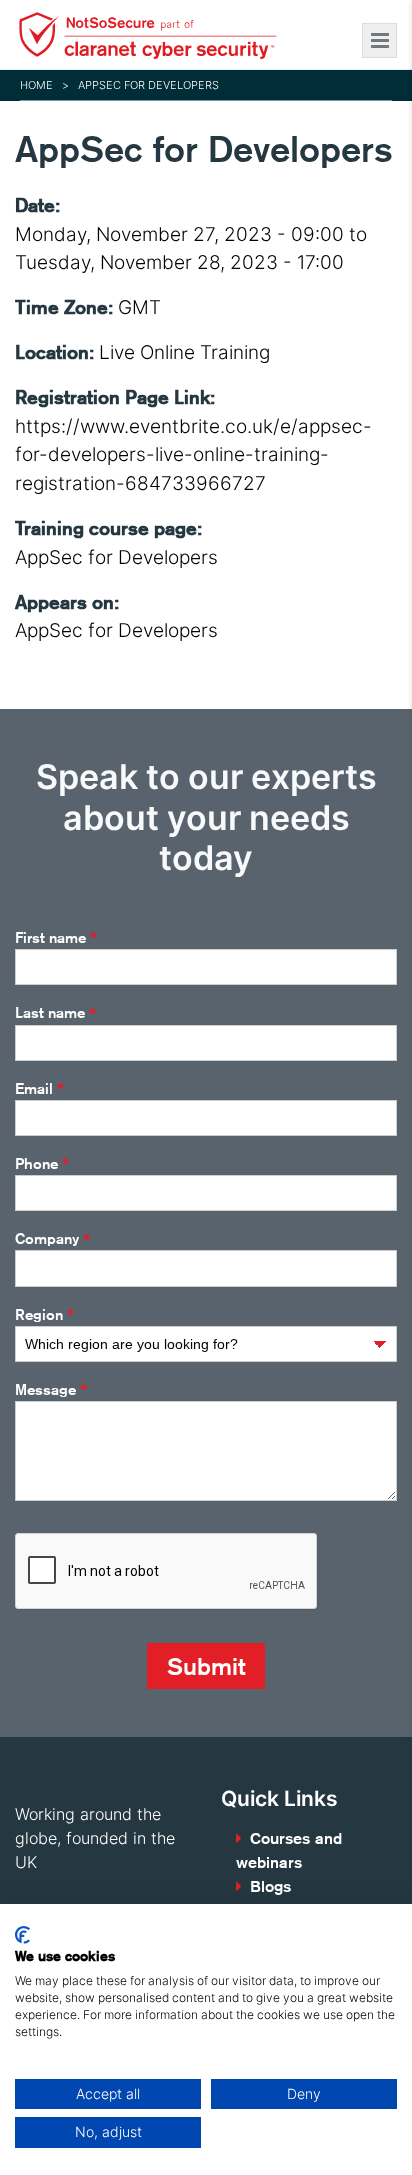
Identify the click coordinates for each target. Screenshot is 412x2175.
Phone (42, 1164)
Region (44, 1315)
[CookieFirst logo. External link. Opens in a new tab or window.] (22, 1935)
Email (39, 1089)
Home (36, 85)
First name (56, 938)
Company (52, 1239)
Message (51, 1390)
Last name (55, 1013)
